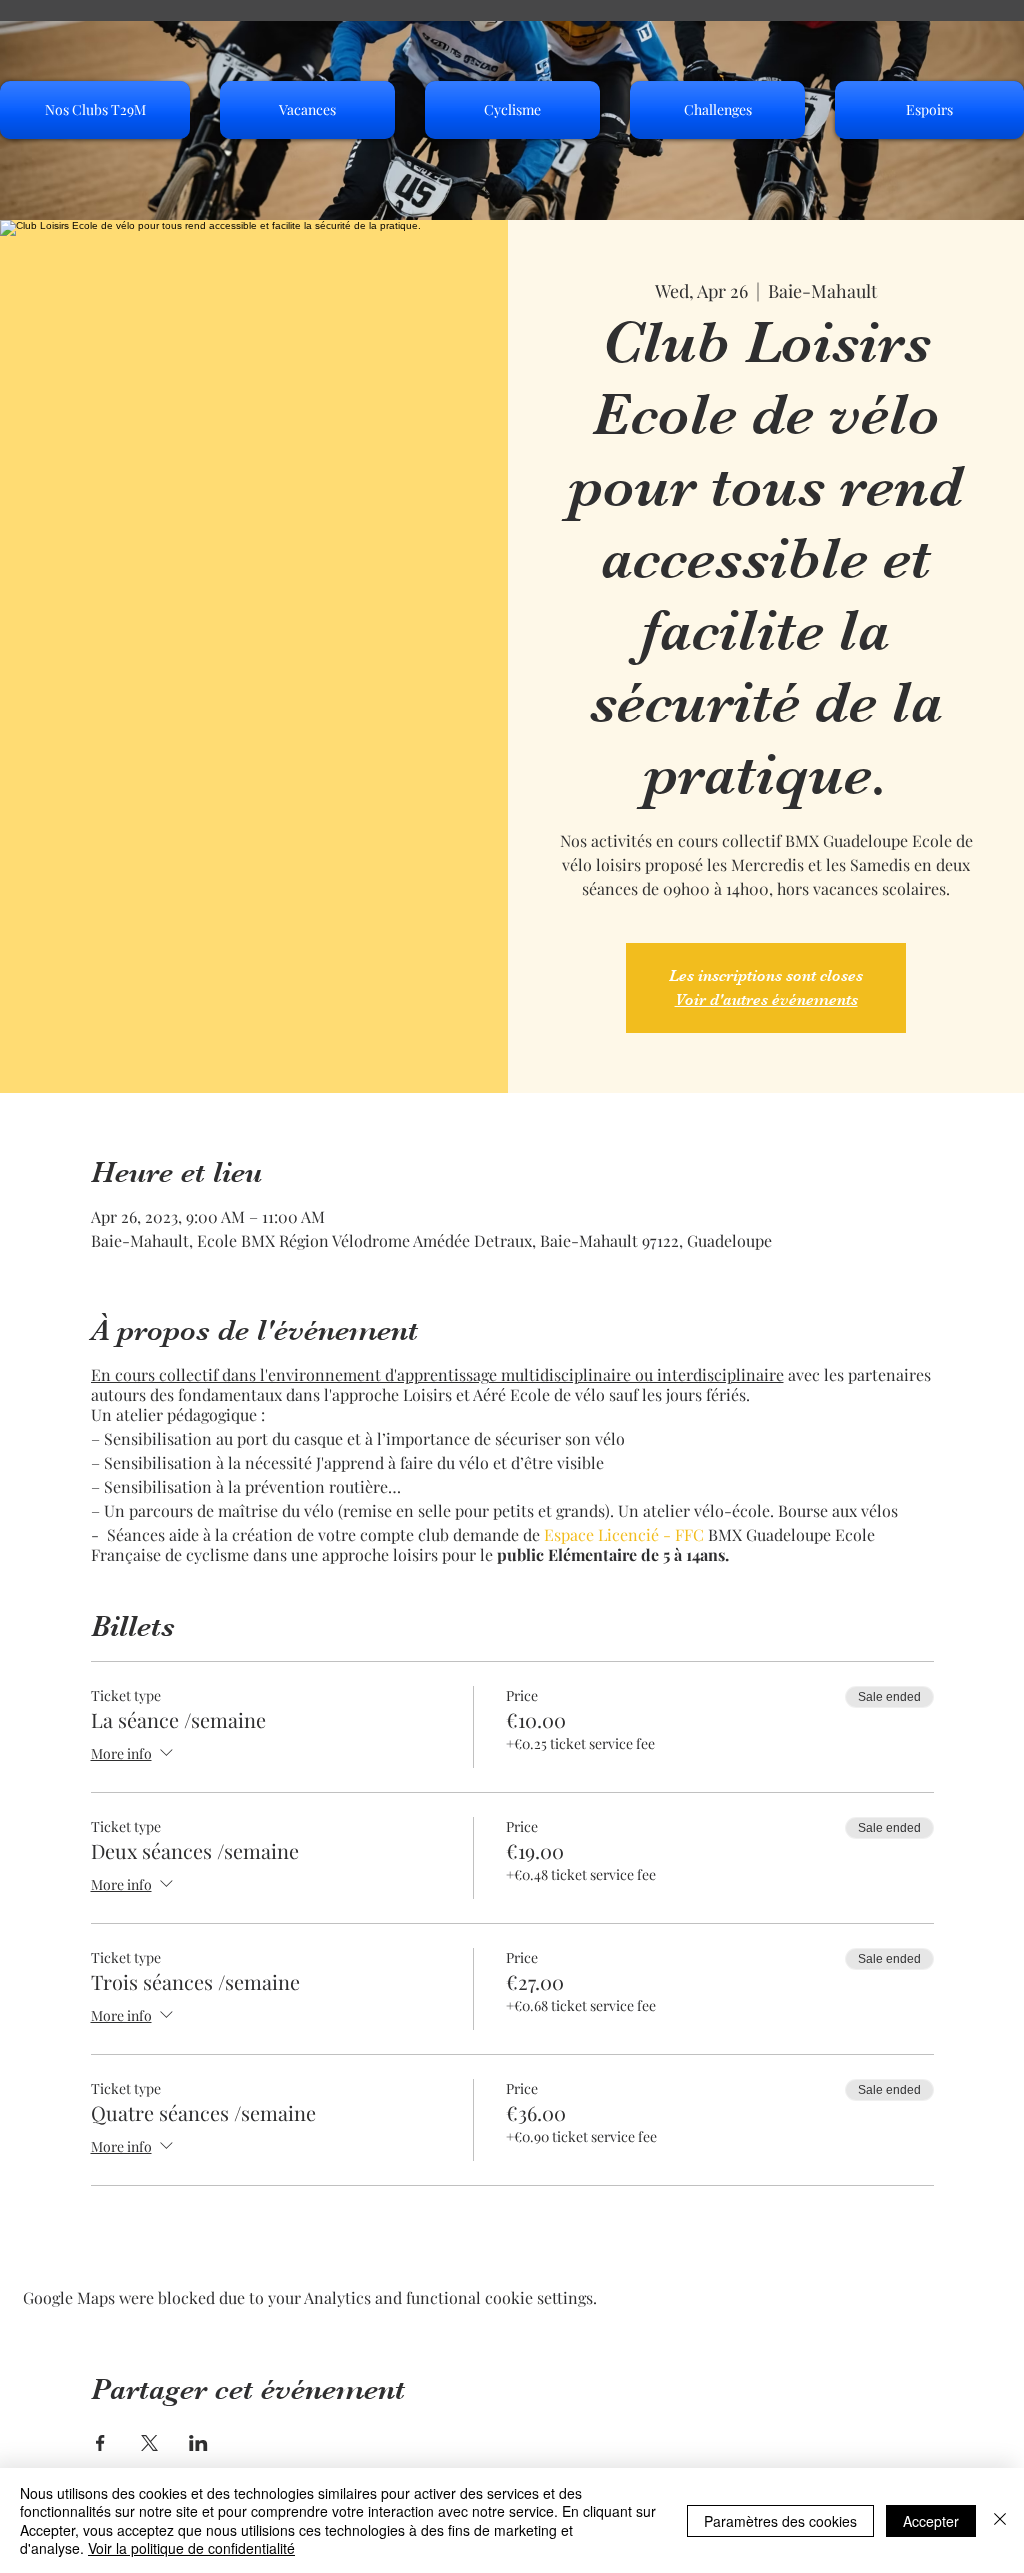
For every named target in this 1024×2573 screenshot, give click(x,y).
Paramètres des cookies (780, 2521)
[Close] (1000, 2520)
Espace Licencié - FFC (624, 1534)
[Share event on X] (149, 2443)
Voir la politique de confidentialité (191, 2548)
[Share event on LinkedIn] (198, 2443)
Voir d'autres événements (766, 1000)
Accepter (931, 2521)
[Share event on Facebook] (100, 2443)
